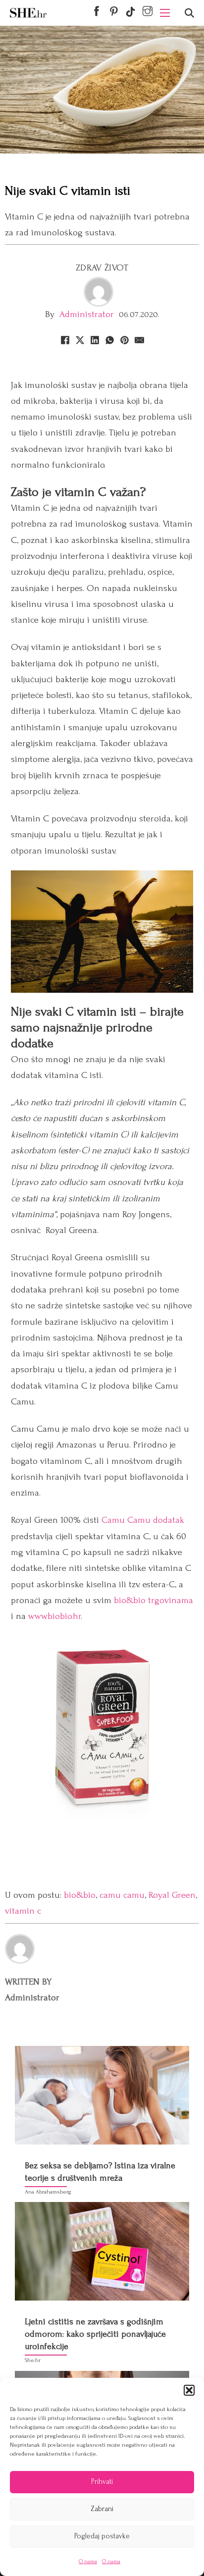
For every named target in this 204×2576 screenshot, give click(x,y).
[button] (189, 2390)
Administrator (87, 314)
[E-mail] (139, 340)
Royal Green (172, 1895)
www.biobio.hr (54, 1616)
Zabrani (102, 2509)
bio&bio (80, 1895)
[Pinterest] (124, 340)
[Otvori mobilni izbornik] (165, 13)
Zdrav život (102, 268)
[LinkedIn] (95, 340)
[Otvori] (189, 13)
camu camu (122, 1895)
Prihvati (102, 2482)
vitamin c (23, 1911)
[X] (80, 340)
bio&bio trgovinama (153, 1600)
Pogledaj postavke (102, 2536)
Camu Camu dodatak (143, 1520)
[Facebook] (65, 340)
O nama (88, 2561)
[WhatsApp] (109, 340)
